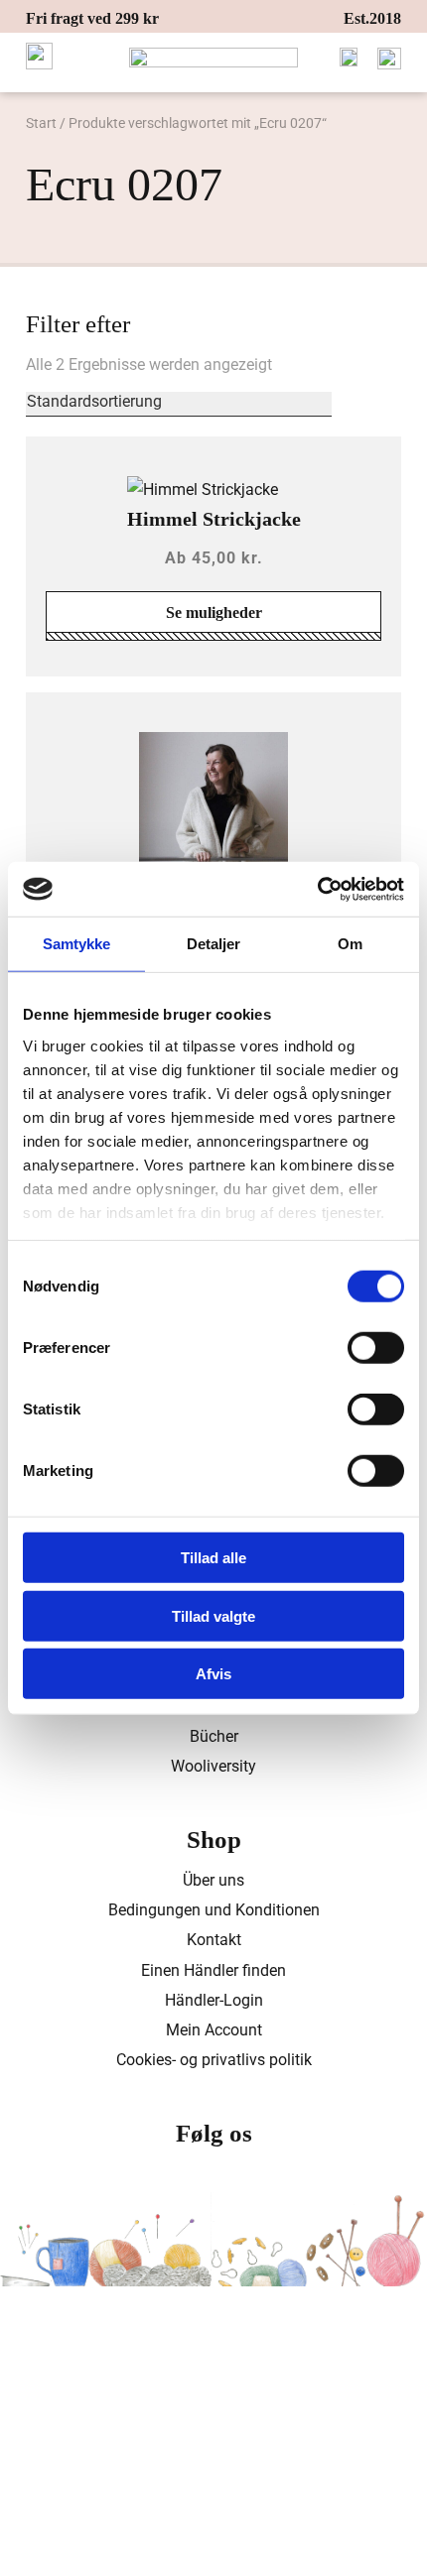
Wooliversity (213, 1766)
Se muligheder (214, 613)
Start (41, 123)
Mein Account (214, 2030)
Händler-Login (214, 2000)
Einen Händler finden (213, 1970)
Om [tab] (350, 944)
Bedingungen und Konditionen (214, 1910)
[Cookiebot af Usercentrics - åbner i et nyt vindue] (317, 889)
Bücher (214, 1736)
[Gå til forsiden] (214, 58)
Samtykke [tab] (77, 944)
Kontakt (214, 1940)
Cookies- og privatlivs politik (214, 2060)
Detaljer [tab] (214, 944)
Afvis (213, 1674)
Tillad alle (213, 1558)
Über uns (213, 1880)
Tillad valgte (213, 1615)
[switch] (376, 1348)
